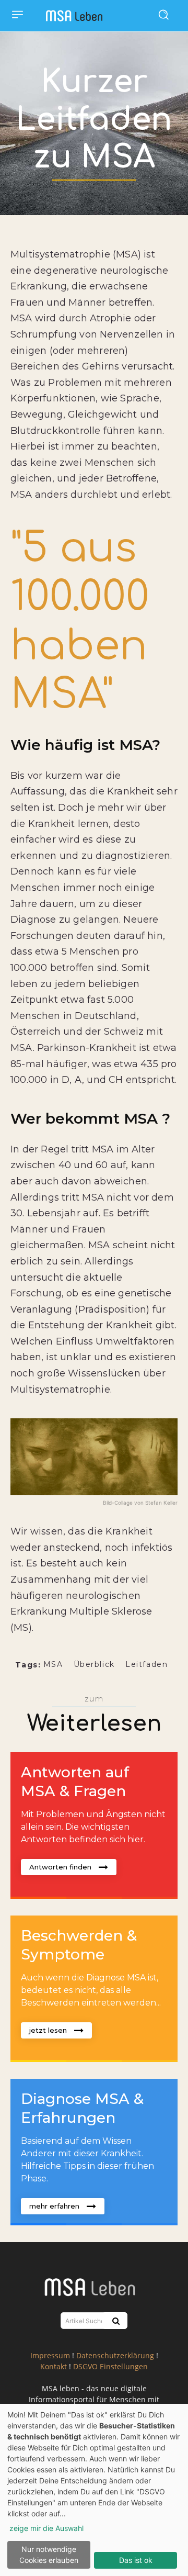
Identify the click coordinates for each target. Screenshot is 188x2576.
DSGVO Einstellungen (110, 2366)
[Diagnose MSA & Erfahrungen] (94, 2152)
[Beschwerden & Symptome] (94, 1989)
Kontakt (54, 2366)
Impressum (50, 2355)
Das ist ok (136, 2560)
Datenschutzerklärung (115, 2355)
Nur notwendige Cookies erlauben (49, 2555)
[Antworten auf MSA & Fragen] (94, 1825)
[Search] (115, 2321)
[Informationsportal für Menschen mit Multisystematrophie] (77, 16)
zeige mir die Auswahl (46, 2528)
